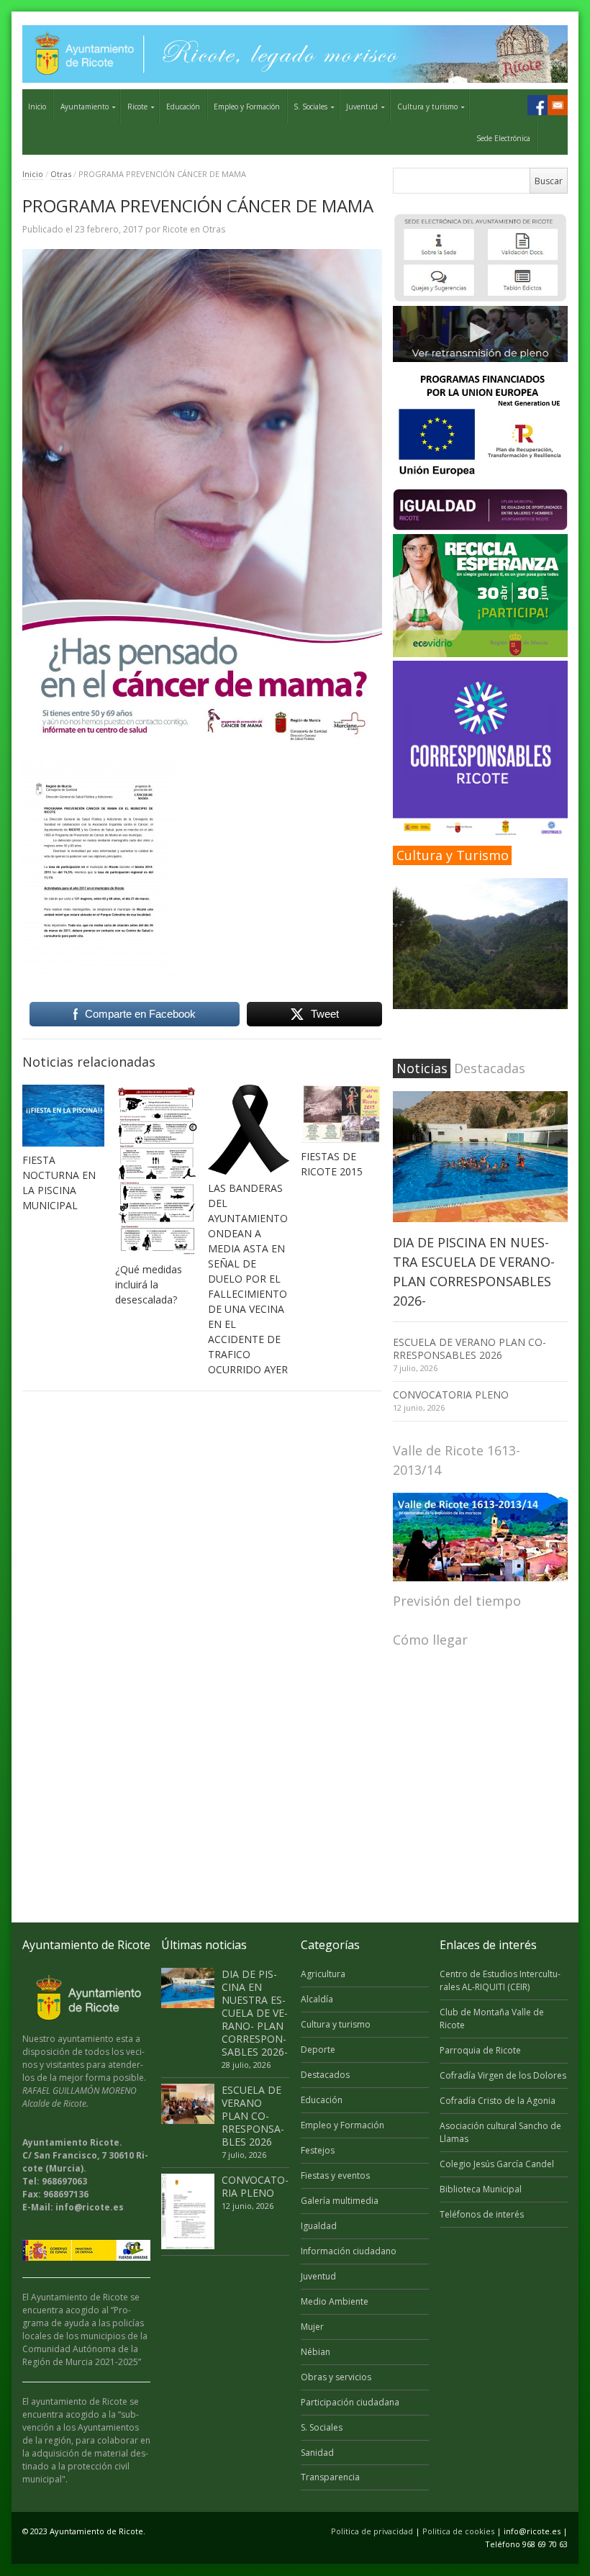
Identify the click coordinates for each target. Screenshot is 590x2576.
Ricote (137, 107)
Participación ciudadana (350, 2402)
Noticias (422, 1068)
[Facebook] (537, 105)
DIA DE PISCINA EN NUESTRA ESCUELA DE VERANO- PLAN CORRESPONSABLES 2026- (255, 2013)
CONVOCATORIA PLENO (451, 1395)
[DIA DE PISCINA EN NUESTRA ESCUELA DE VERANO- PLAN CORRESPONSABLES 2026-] (480, 1157)
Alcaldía (317, 1999)
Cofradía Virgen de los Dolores (503, 2075)
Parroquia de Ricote (480, 2050)
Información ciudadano (349, 2251)
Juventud (362, 107)
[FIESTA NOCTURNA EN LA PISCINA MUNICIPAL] (63, 1115)
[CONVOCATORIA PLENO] (188, 2211)
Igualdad (319, 2226)
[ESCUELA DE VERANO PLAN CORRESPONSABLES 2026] (188, 2104)
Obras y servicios (336, 2377)
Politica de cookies (458, 2531)
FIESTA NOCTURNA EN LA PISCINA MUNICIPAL (59, 1183)
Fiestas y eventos (335, 2175)
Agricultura (323, 1974)
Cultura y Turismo (453, 855)
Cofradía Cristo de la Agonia (498, 2101)
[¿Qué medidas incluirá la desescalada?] (156, 1170)
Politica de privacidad (372, 2531)
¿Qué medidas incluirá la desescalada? (149, 1284)
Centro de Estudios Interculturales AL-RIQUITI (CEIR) (500, 1980)
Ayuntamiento (85, 107)
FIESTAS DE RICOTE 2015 (332, 1164)
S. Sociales (310, 107)
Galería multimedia (340, 2201)
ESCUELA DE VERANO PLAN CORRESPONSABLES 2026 (469, 1348)
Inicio (37, 107)
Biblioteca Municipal (481, 2189)
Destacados (325, 2075)
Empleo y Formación (247, 107)
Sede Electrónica (503, 138)
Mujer (312, 2327)
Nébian (316, 2352)
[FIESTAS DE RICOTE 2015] (342, 1114)
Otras (61, 174)
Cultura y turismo (427, 107)
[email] (558, 105)
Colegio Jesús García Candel (497, 2164)
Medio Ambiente (335, 2301)
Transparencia (330, 2477)
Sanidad (317, 2453)
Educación (183, 107)
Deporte (318, 2049)
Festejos (318, 2150)
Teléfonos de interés (482, 2214)
